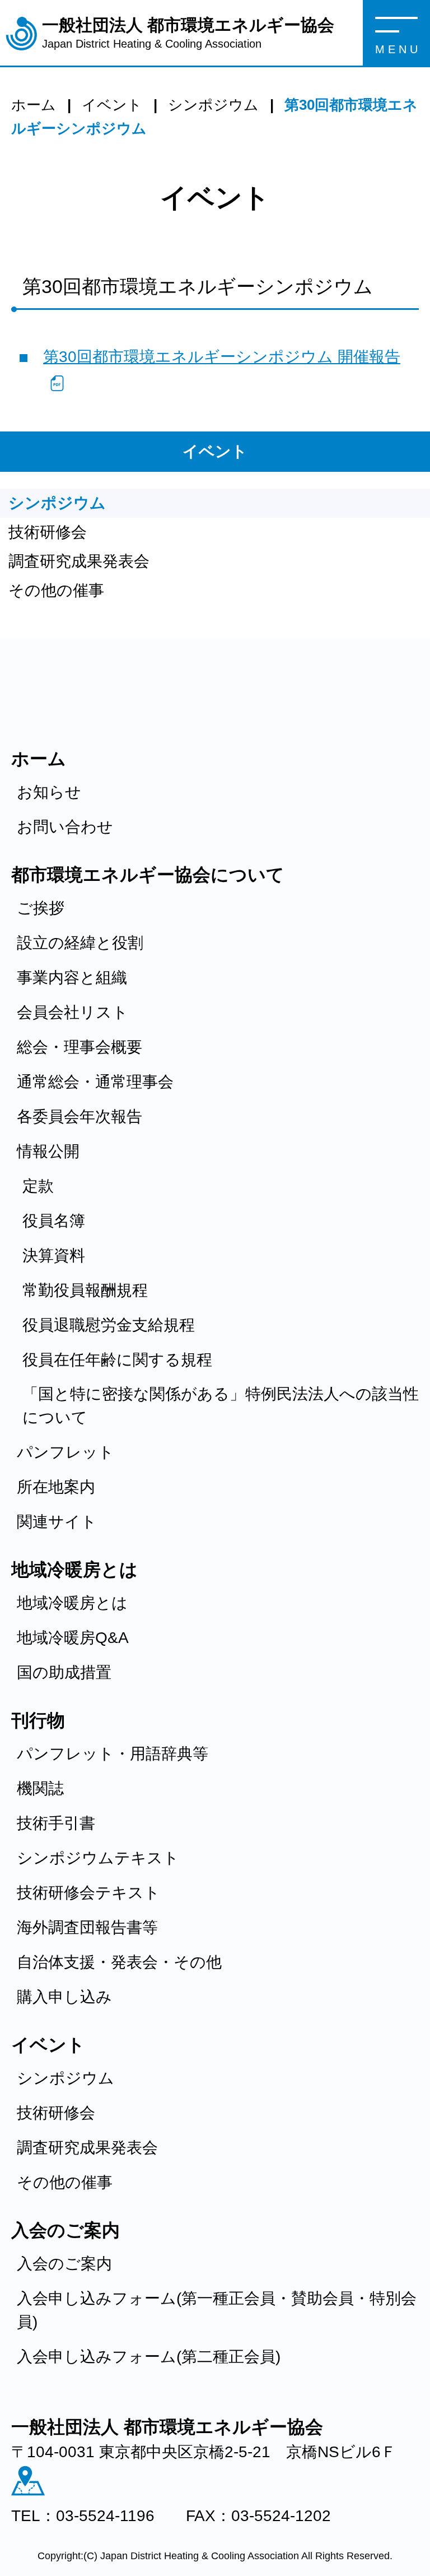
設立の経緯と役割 (80, 943)
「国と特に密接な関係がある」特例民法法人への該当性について (221, 1406)
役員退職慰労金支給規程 (109, 1325)
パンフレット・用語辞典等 (113, 1754)
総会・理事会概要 (80, 1047)
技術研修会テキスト (88, 1893)
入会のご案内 (64, 2264)
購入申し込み (64, 1997)
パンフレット (66, 1452)
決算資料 (54, 1255)
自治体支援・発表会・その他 (119, 1962)
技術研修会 (48, 532)
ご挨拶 (41, 908)
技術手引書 (56, 1823)
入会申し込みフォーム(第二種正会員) (149, 2357)
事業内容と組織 (72, 978)
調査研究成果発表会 (79, 561)
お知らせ (49, 792)
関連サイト (57, 1522)
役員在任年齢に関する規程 (117, 1360)
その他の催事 (56, 590)
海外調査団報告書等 (87, 1927)
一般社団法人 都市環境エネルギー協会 (188, 33)
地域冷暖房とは (72, 1603)
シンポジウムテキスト (98, 1858)
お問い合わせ (65, 827)
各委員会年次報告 (80, 1117)
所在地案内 (56, 1487)
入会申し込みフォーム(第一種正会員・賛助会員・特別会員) (217, 2310)
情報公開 (48, 1151)
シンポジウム (57, 503)
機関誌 (40, 1788)
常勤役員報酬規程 (85, 1290)
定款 (38, 1186)
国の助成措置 (64, 1672)
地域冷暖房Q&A (73, 1638)
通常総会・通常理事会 (95, 1082)
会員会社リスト (73, 1012)
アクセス (28, 2481)
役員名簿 (54, 1221)
